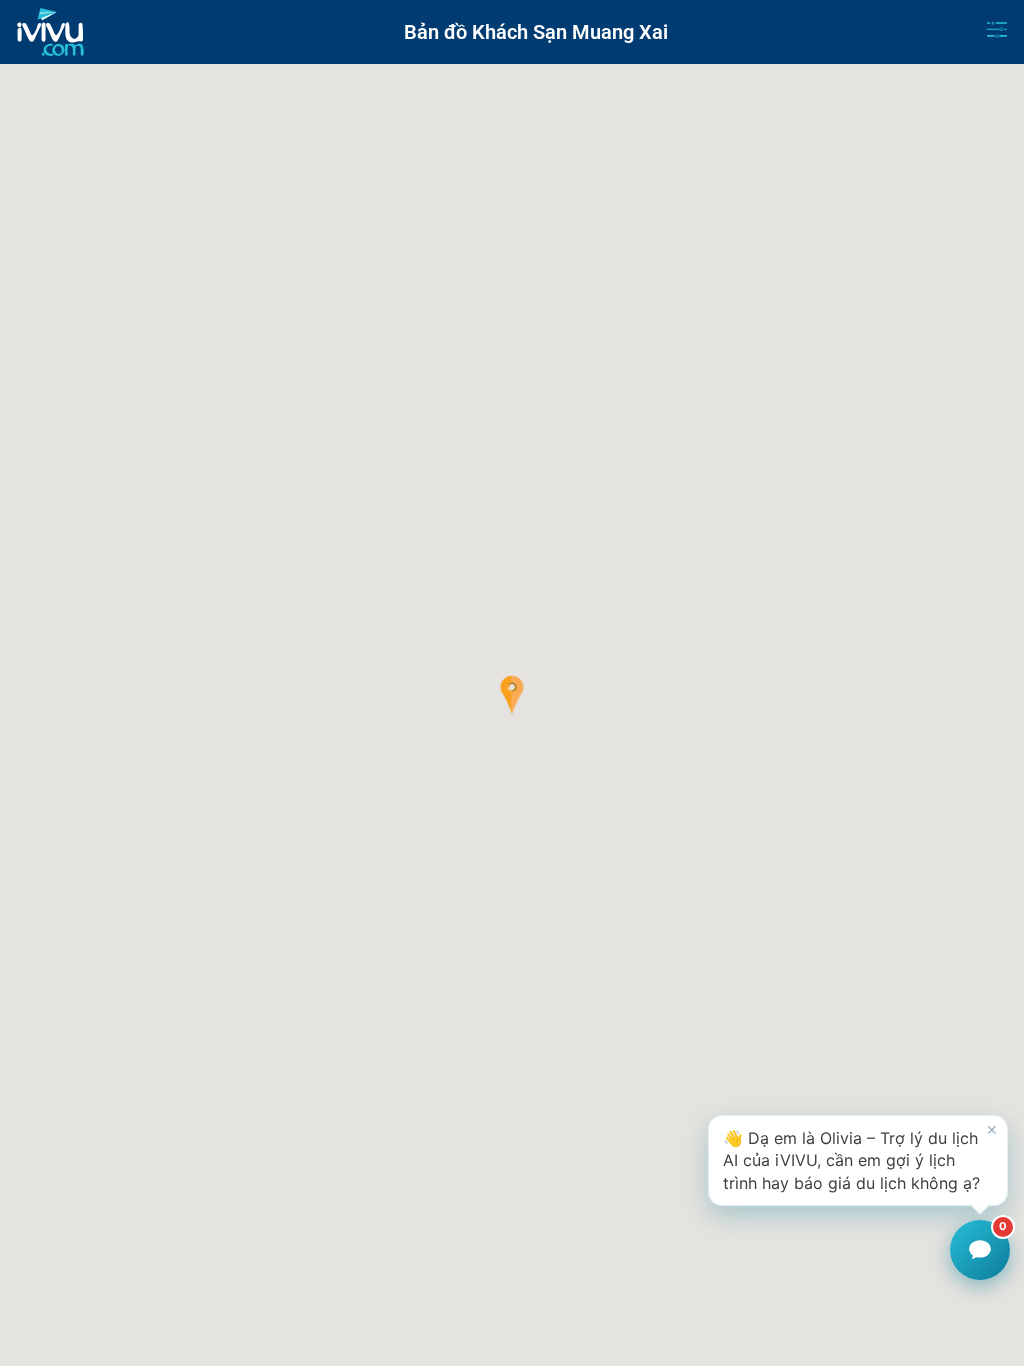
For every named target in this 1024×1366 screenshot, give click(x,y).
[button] (512, 695)
